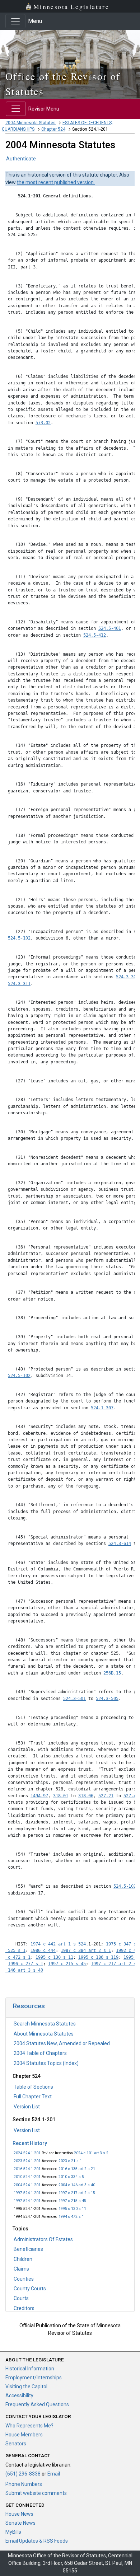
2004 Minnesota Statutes (31, 123)
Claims (21, 2269)
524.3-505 (107, 1699)
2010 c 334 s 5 (71, 2177)
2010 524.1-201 (27, 2177)
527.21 (106, 1796)
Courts (21, 2298)
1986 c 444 (43, 1950)
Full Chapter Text (33, 2097)
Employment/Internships (34, 2378)
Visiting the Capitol (26, 2387)
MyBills (13, 2532)
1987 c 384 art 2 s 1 (86, 1950)
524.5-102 (19, 938)
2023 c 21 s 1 (70, 2161)
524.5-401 (110, 628)
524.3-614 (120, 1544)
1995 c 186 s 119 (98, 1957)
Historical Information (30, 2369)
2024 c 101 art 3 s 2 (91, 2153)
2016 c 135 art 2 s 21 (77, 2169)
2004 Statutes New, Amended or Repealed (62, 2043)
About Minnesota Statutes (44, 2034)
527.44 (131, 1796)
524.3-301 (127, 977)
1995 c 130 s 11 (72, 2209)
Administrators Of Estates (43, 2239)
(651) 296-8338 (23, 2474)
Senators (16, 2444)
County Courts (30, 2289)
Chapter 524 (53, 129)
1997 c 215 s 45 (72, 2201)
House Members (24, 2435)
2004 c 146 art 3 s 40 (77, 2185)
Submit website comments (36, 2493)
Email (54, 2474)
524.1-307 (102, 1408)
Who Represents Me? (29, 2426)
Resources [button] (29, 2006)
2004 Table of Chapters (40, 2053)
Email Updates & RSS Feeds (37, 2541)
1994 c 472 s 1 (71, 2217)
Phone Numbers (24, 2484)
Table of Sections (33, 2087)
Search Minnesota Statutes (45, 2024)
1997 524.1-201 (27, 2193)
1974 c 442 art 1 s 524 (58, 1944)
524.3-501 (74, 1699)
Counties (24, 2279)
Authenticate (21, 159)
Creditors (24, 2308)
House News (19, 2514)
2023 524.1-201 (27, 2161)
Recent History (30, 2143)
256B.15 (112, 1673)
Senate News (20, 2523)
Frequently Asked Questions (37, 2404)
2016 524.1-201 (27, 2169)
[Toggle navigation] (15, 21)
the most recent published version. (56, 182)
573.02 (43, 423)
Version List (27, 2107)
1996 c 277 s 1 (25, 1964)
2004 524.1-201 (27, 2185)
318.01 (61, 1796)
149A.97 (39, 1796)
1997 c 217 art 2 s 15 (77, 2193)
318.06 (86, 1796)
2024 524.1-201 (27, 2153)
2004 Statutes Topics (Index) (46, 2063)
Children (23, 2259)
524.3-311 (19, 984)
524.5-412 (95, 635)
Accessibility (19, 2395)
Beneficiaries (28, 2249)
